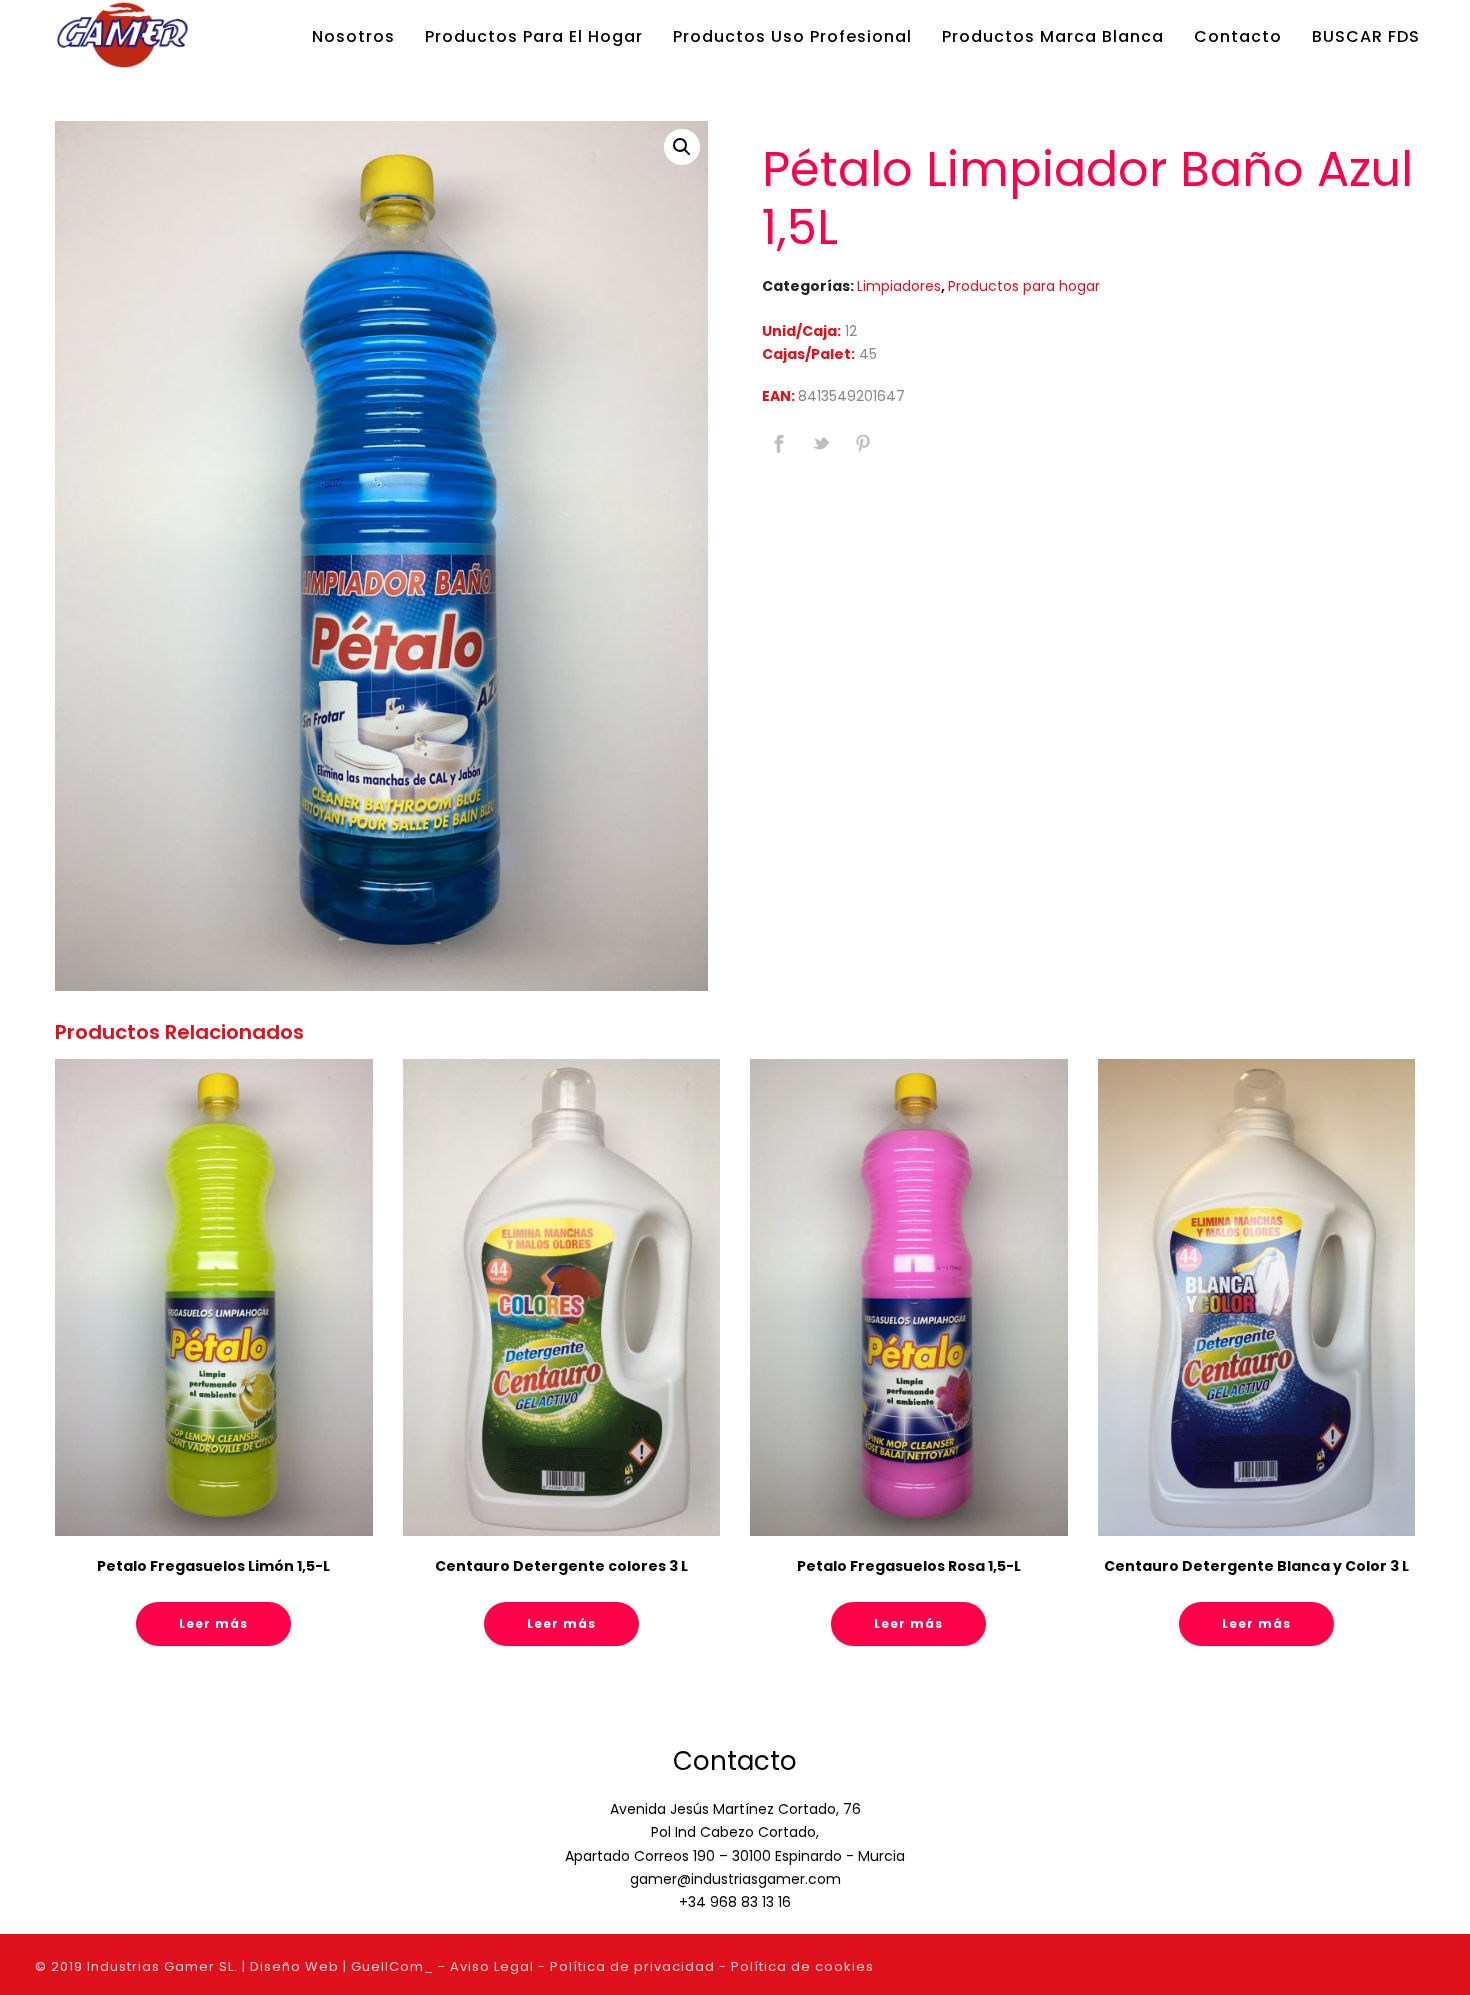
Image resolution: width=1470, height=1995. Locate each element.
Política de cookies (802, 1966)
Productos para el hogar (534, 36)
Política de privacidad (632, 1966)
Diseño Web (294, 1966)
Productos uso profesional (792, 36)
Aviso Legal (492, 1966)
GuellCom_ (392, 1966)
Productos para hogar (1024, 286)
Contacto (1238, 36)
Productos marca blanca (1053, 36)
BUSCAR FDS (1366, 36)
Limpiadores (899, 286)
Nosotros (353, 36)
